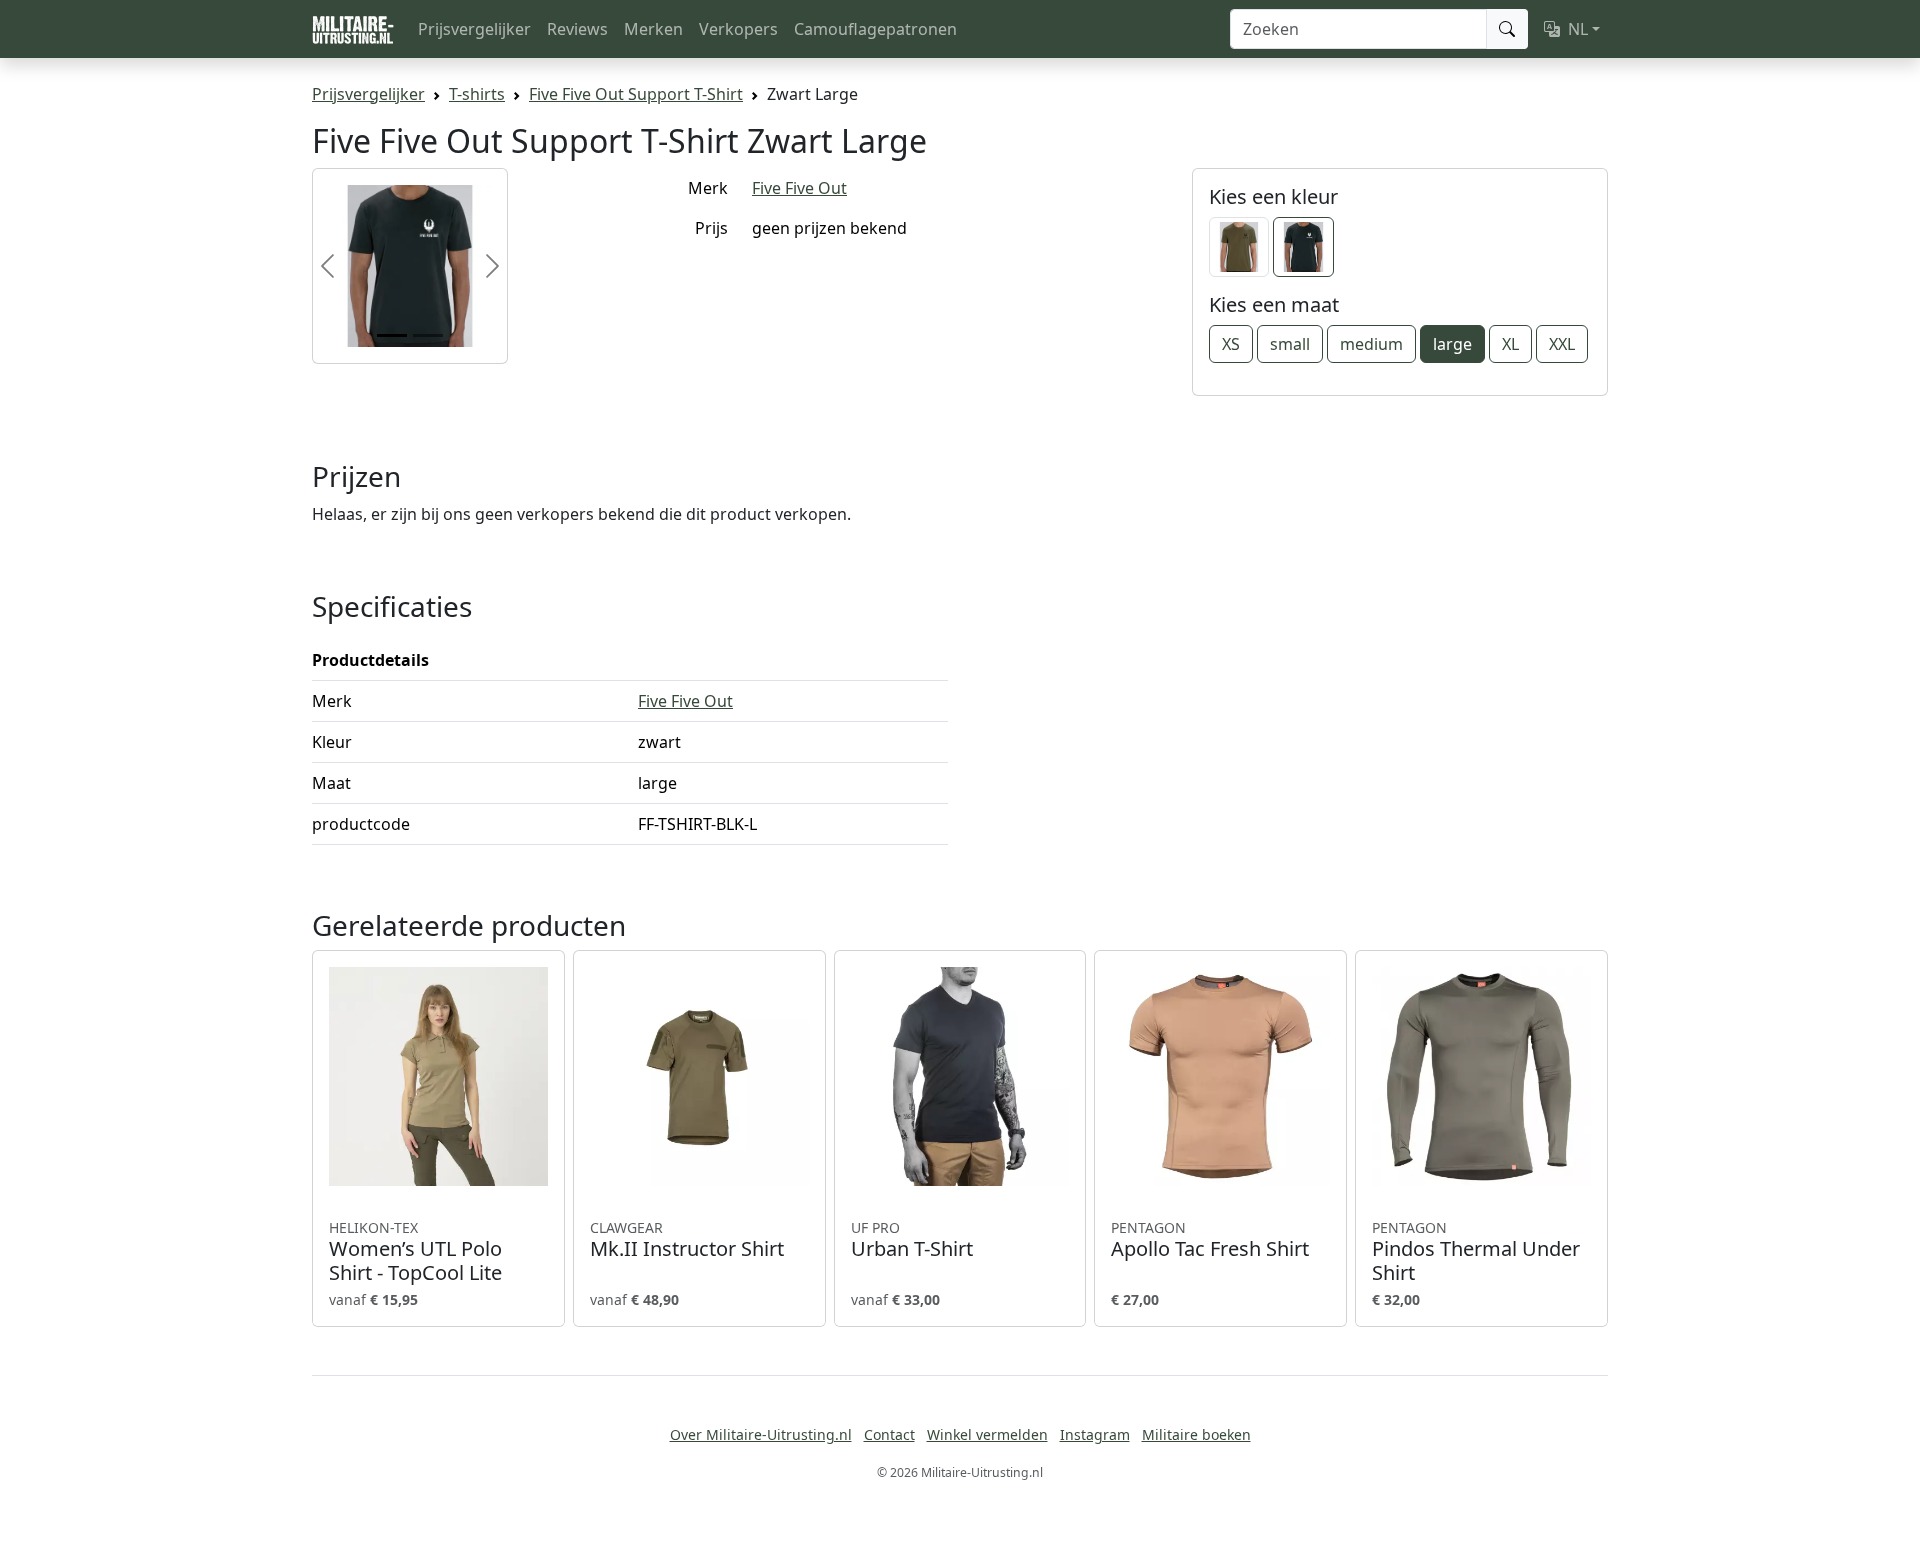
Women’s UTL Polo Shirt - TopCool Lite (415, 1252)
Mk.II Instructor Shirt (687, 1240)
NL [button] (1578, 29)
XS (1231, 344)
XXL (1562, 344)
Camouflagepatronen (875, 29)
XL (1510, 344)
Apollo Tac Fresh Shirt (1210, 1240)
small (1290, 344)
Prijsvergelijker (474, 29)
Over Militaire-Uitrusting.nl (761, 1434)
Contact (889, 1434)
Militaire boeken (1196, 1434)
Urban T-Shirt (912, 1240)
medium (1371, 344)
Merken (653, 29)
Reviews (577, 29)
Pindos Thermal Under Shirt (1476, 1252)
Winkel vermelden (987, 1434)
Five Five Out (799, 188)
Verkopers (738, 29)
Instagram (1095, 1434)
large (1452, 344)
